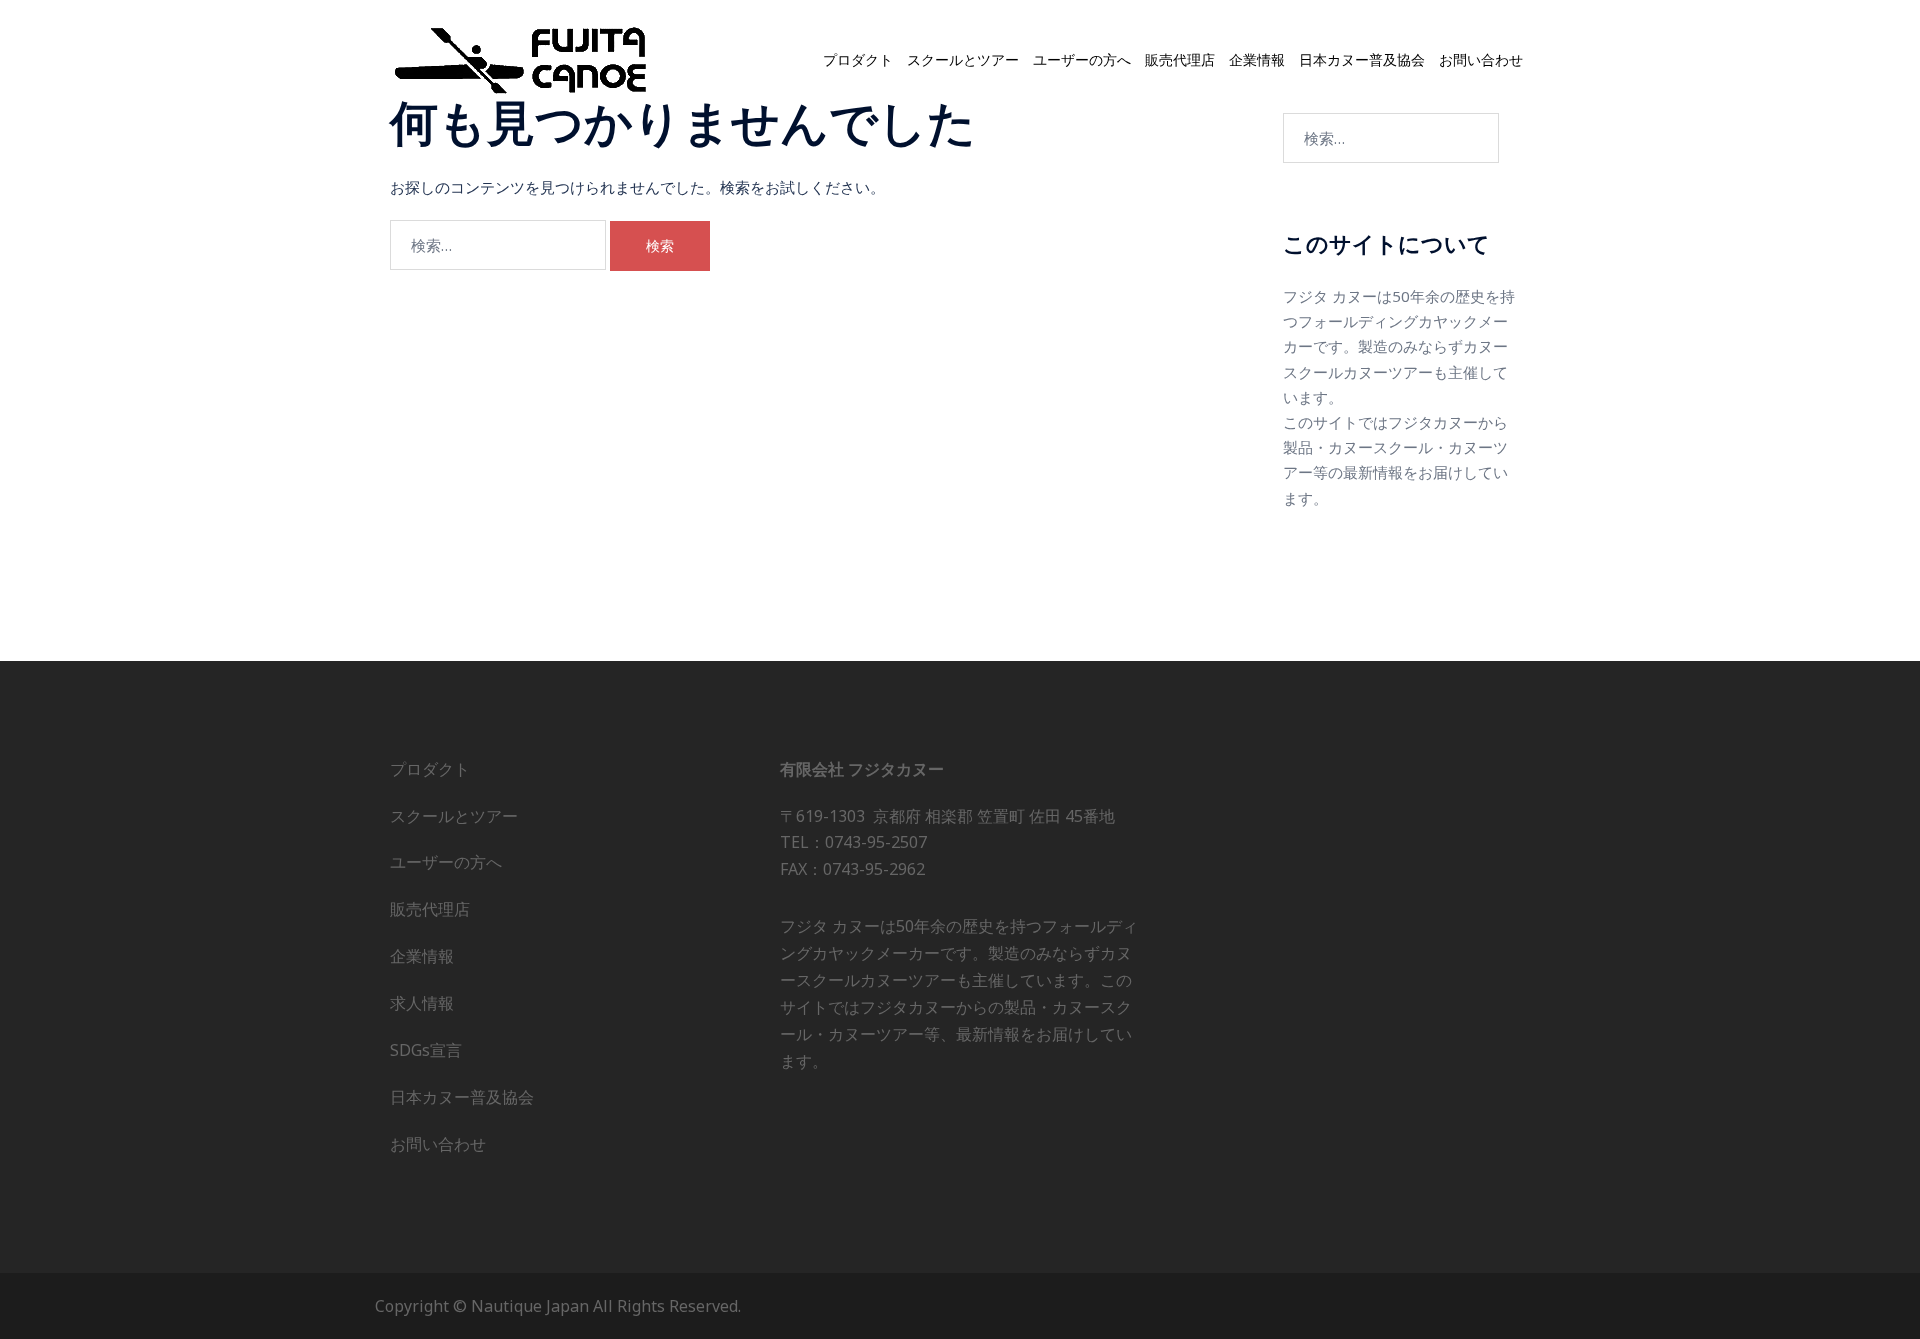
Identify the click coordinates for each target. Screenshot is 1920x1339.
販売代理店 (1180, 60)
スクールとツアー (963, 60)
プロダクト (858, 60)
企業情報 (1257, 60)
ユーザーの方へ (1082, 60)
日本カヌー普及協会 (1362, 60)
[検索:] (498, 245)
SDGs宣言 (426, 1050)
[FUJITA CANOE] (522, 59)
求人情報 (422, 1003)
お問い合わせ (1481, 60)
